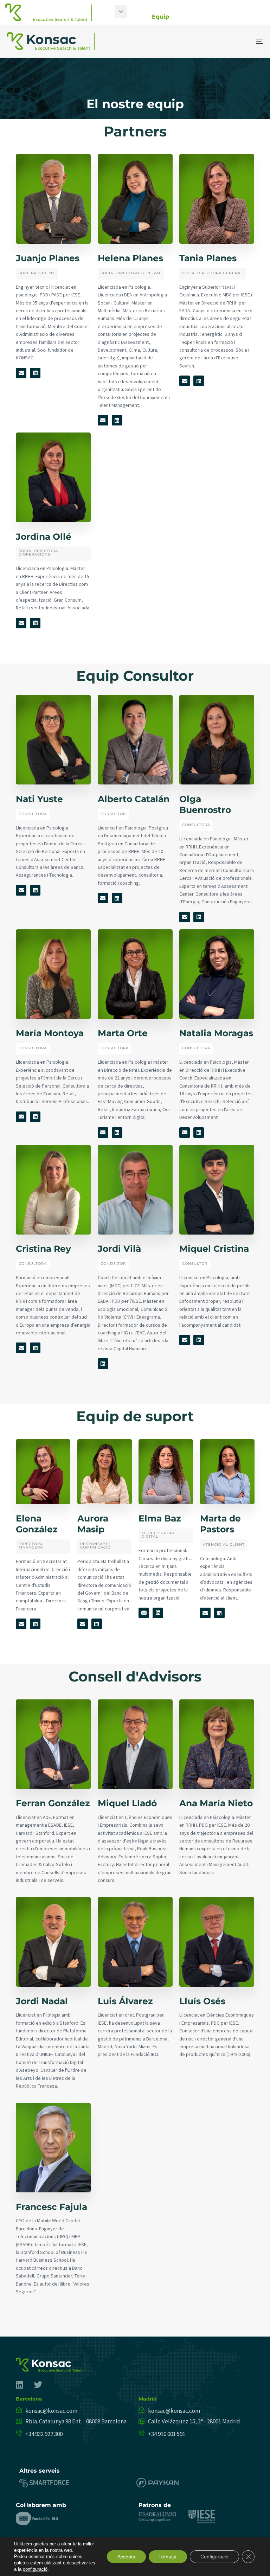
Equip (160, 17)
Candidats (223, 17)
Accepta (126, 2557)
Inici (103, 17)
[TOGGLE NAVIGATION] (220, 41)
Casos (188, 17)
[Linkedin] (35, 373)
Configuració (214, 2557)
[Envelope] (21, 373)
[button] (121, 12)
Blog (255, 17)
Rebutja (168, 2557)
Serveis (131, 17)
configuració (35, 2569)
